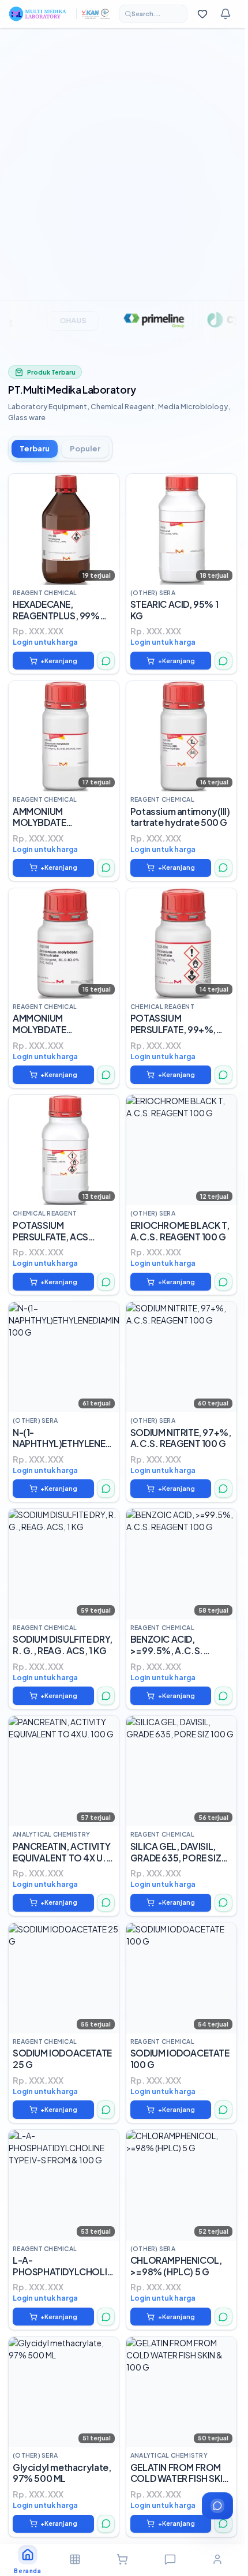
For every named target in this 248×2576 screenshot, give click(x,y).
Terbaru (35, 448)
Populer (85, 448)
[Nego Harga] (106, 661)
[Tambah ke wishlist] (106, 487)
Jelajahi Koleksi (42, 219)
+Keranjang (59, 661)
